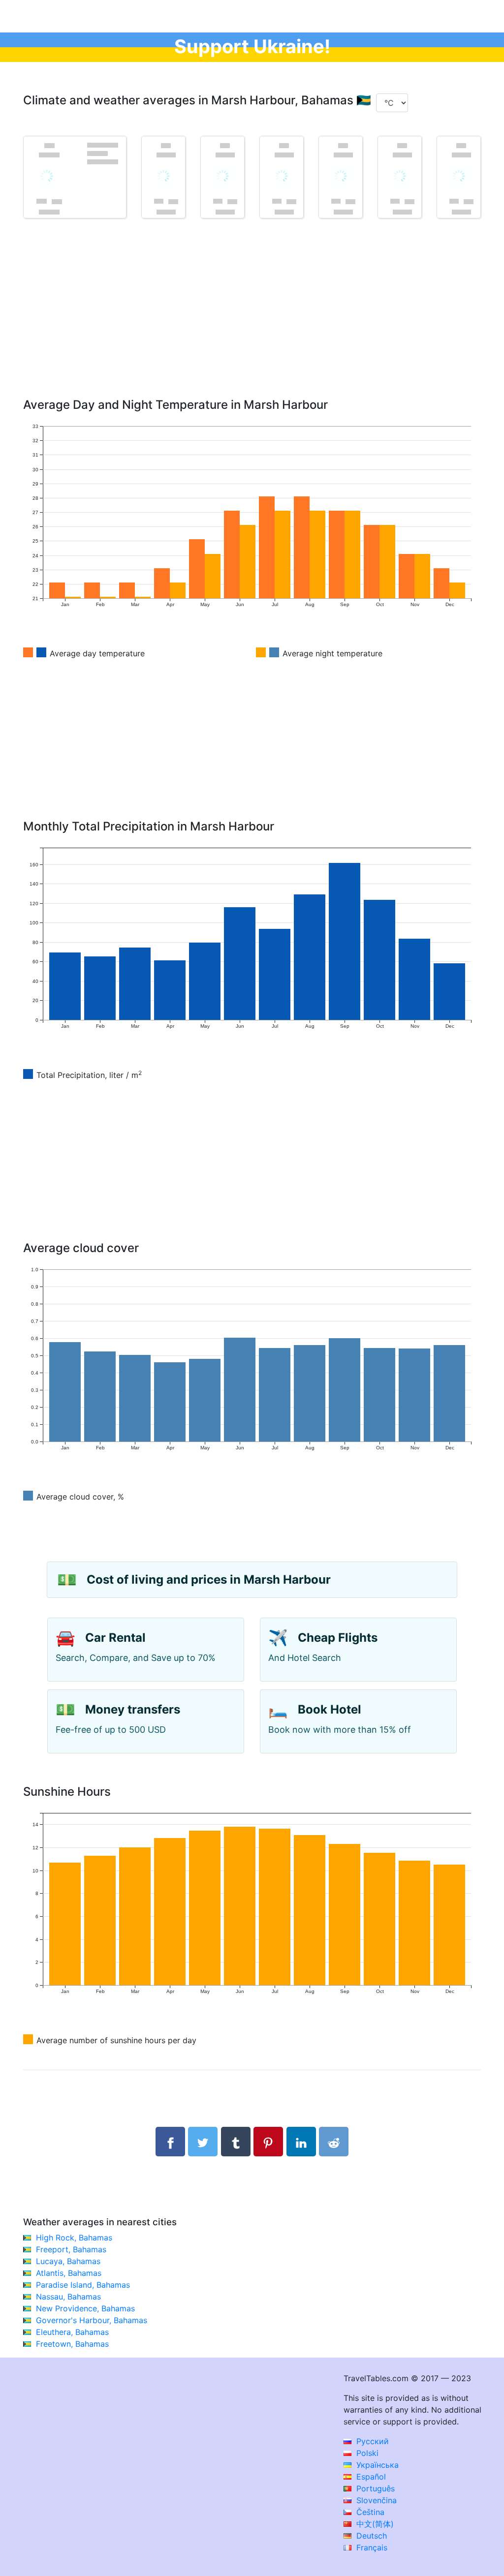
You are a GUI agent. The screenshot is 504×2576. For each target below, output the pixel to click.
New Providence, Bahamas (85, 2308)
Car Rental (115, 1638)
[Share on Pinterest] (268, 2142)
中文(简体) (374, 2524)
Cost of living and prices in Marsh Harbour (209, 1579)
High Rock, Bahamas (74, 2238)
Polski (366, 2453)
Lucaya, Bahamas (68, 2261)
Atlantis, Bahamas (69, 2273)
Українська (376, 2465)
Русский (371, 2441)
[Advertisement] (252, 322)
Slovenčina (375, 2500)
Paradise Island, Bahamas (83, 2285)
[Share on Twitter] (203, 2142)
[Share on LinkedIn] (301, 2142)
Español (370, 2477)
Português (374, 2488)
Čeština (369, 2512)
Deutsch (370, 2536)
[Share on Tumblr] (236, 2142)
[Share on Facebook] (170, 2142)
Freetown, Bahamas (72, 2344)
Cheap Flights (338, 1638)
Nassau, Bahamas (68, 2297)
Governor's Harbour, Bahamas (92, 2320)
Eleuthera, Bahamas (72, 2332)
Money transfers (133, 1709)
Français (371, 2547)
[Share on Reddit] (334, 2142)
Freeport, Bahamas (71, 2249)
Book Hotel (330, 1709)
